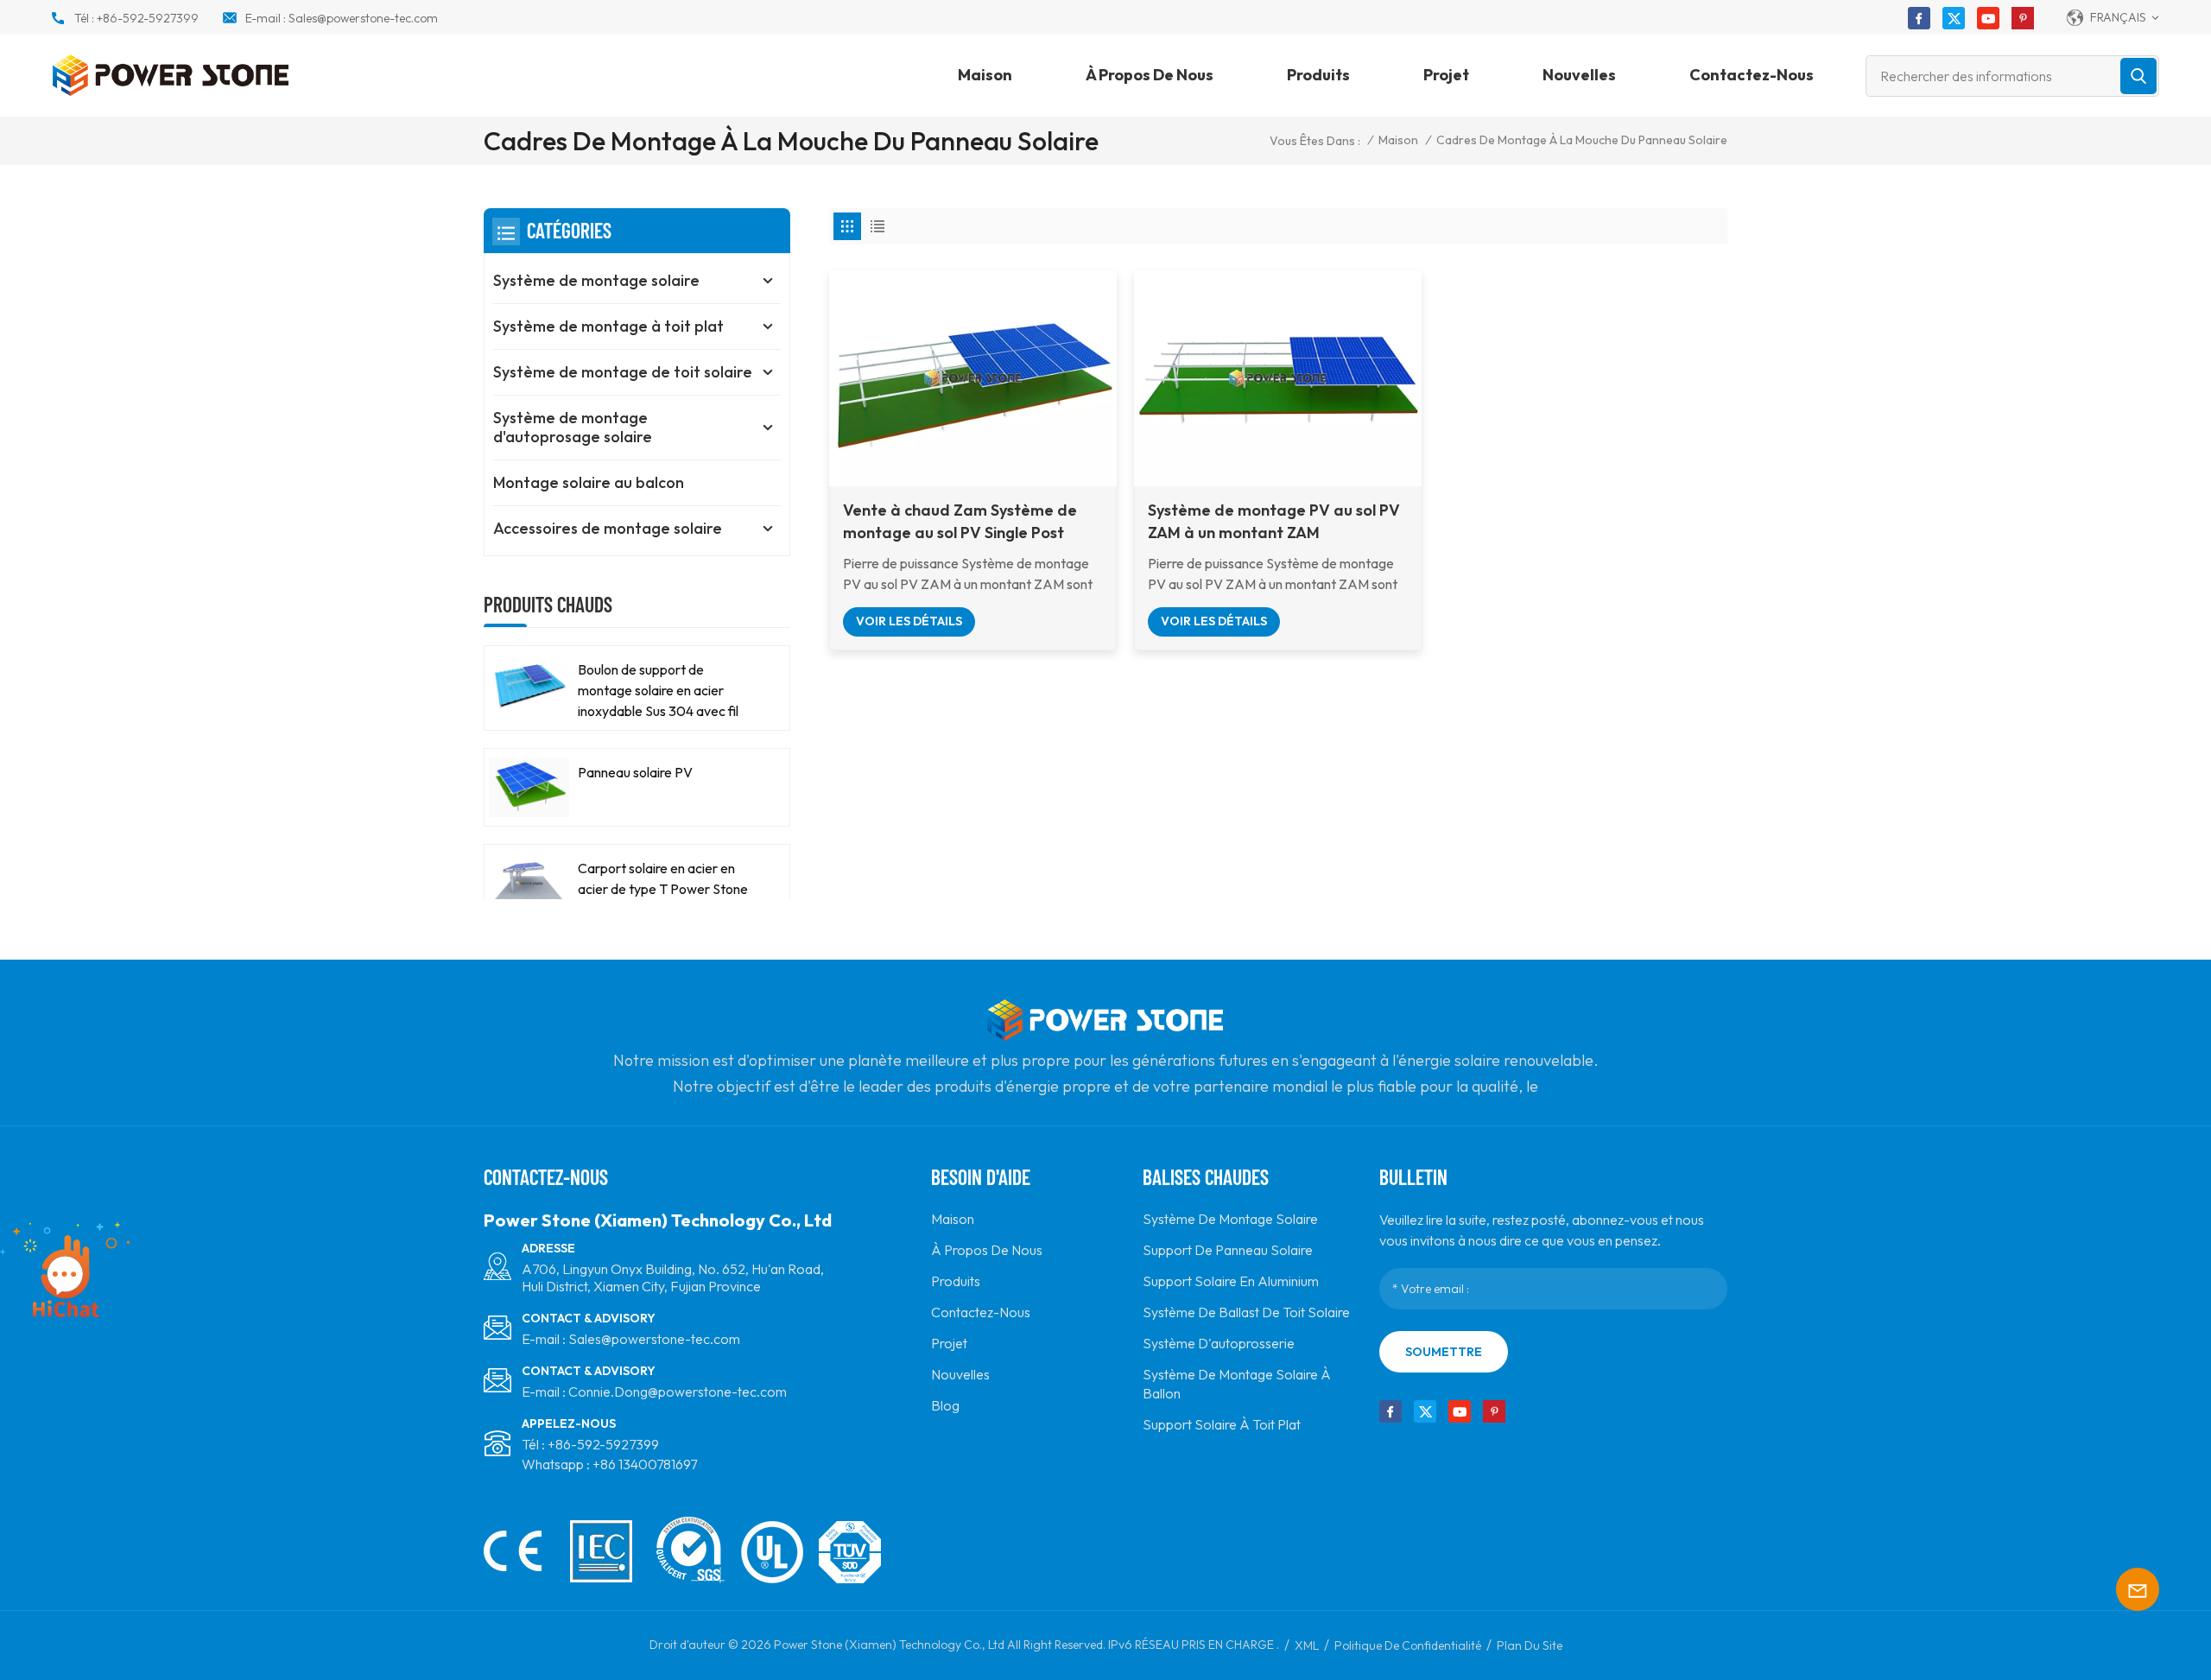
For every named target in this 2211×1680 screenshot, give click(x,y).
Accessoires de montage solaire (608, 528)
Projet (1446, 75)
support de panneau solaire (1228, 1250)
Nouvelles (1579, 75)
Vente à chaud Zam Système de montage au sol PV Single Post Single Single (960, 522)
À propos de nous (1150, 75)
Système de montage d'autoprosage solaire (573, 427)
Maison (985, 75)
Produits (1318, 75)
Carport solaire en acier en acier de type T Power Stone (663, 878)
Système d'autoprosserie (1219, 1343)
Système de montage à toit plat (608, 326)
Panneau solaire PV (635, 772)
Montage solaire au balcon (589, 482)
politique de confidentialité (1408, 1645)
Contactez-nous (1752, 75)
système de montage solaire (1230, 1219)
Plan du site (1530, 1645)
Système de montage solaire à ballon (1237, 1384)
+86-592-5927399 (148, 18)
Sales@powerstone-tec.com (363, 18)
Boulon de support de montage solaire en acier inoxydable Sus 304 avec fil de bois (658, 691)
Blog (945, 1405)
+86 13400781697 (645, 1464)
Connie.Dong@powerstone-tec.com (678, 1392)
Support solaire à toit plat (1222, 1424)
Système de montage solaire (596, 280)
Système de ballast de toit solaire (1246, 1312)
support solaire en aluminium (1231, 1281)
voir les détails (909, 621)
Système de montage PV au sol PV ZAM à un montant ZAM (1274, 521)
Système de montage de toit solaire (623, 372)
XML (1307, 1645)
